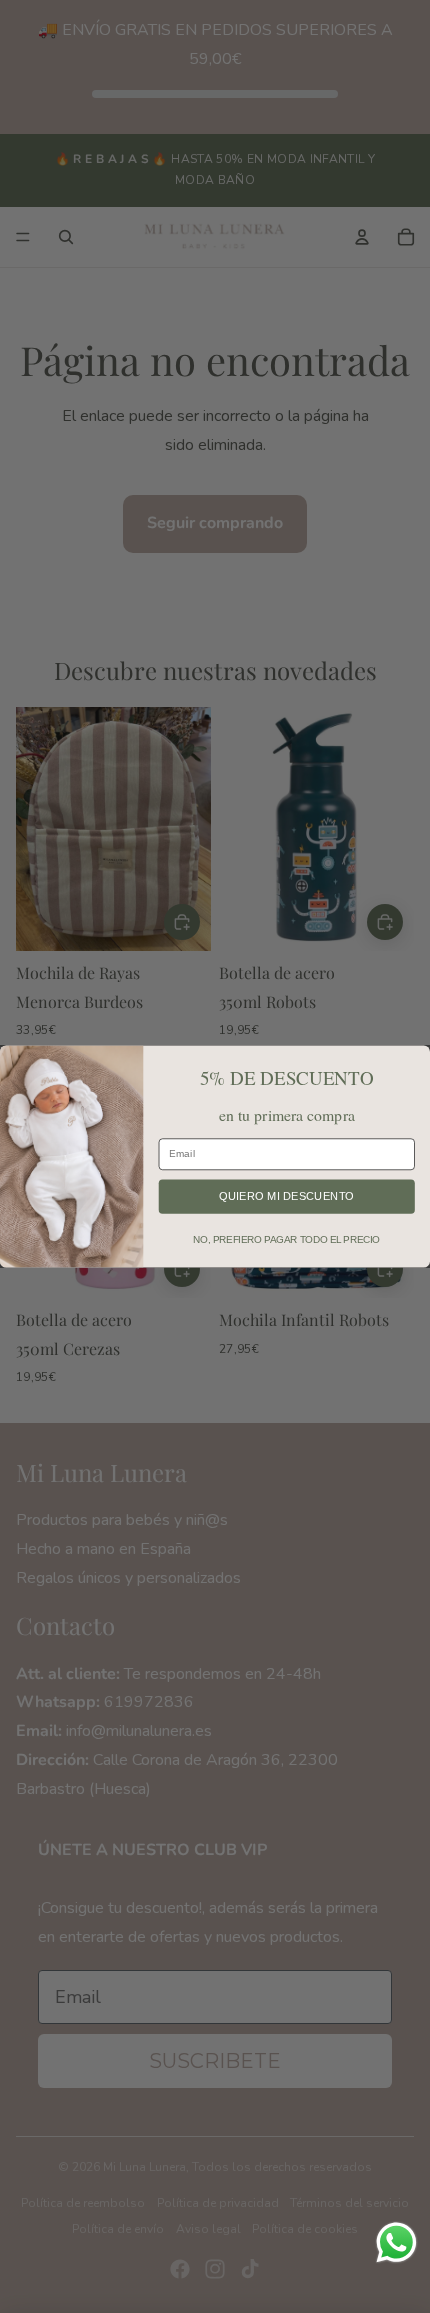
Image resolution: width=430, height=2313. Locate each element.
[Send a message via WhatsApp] (396, 2242)
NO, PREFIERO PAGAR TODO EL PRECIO (286, 1239)
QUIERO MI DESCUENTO (286, 1196)
